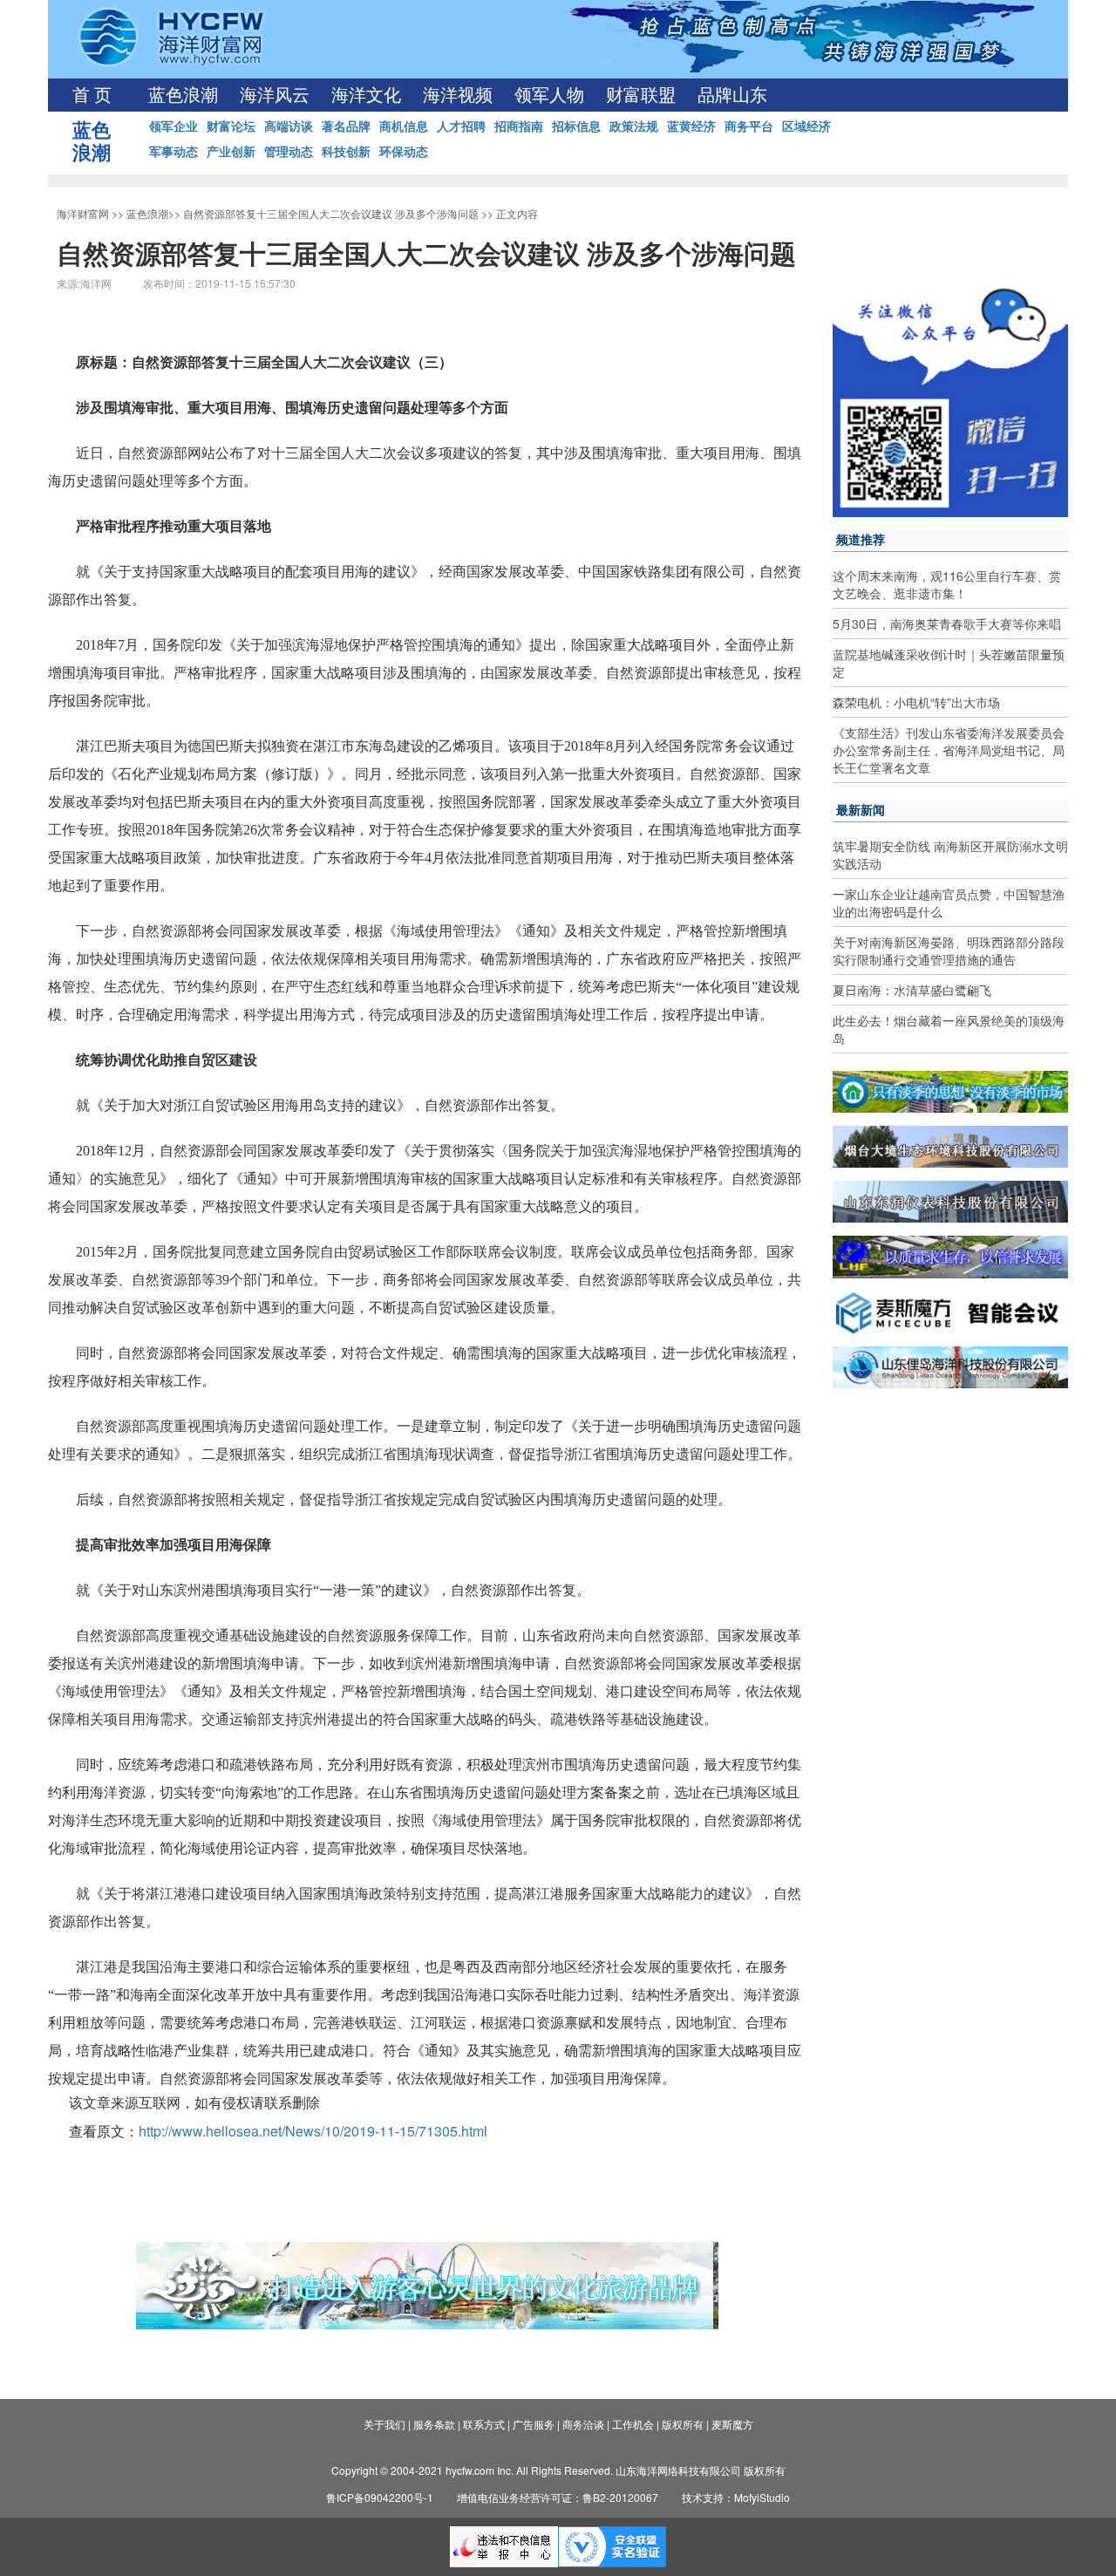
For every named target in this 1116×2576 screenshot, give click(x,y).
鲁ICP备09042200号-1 (380, 2497)
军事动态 (174, 151)
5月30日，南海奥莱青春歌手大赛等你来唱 (947, 624)
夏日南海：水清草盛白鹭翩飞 (912, 990)
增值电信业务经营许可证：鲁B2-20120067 (558, 2497)
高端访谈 (289, 126)
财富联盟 (641, 95)
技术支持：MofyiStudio (736, 2497)
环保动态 (404, 151)
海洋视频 (458, 95)
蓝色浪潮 (183, 95)
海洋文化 (366, 95)
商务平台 (749, 126)
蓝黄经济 (691, 126)
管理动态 (289, 151)
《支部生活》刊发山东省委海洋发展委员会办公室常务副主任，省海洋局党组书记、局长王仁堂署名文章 (949, 750)
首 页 (92, 95)
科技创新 (346, 151)
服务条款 (434, 2424)
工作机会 (633, 2424)
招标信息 (576, 126)
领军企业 (174, 126)
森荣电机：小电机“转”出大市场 (916, 702)
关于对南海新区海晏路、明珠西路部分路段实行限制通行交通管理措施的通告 (949, 951)
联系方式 (484, 2424)
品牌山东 (732, 95)
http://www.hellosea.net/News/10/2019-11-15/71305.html (313, 2131)
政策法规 (634, 126)
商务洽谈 (583, 2424)
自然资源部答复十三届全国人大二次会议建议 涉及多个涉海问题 (331, 213)
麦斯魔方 (732, 2424)
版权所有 (683, 2424)
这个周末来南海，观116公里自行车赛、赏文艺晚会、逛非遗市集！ (947, 584)
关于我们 (384, 2424)
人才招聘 (461, 126)
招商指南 (519, 126)
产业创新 (231, 151)
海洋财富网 (83, 213)
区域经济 (806, 126)
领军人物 (549, 95)
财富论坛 (231, 126)
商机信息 (404, 126)
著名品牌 (346, 126)
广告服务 (534, 2424)
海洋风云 (275, 95)
